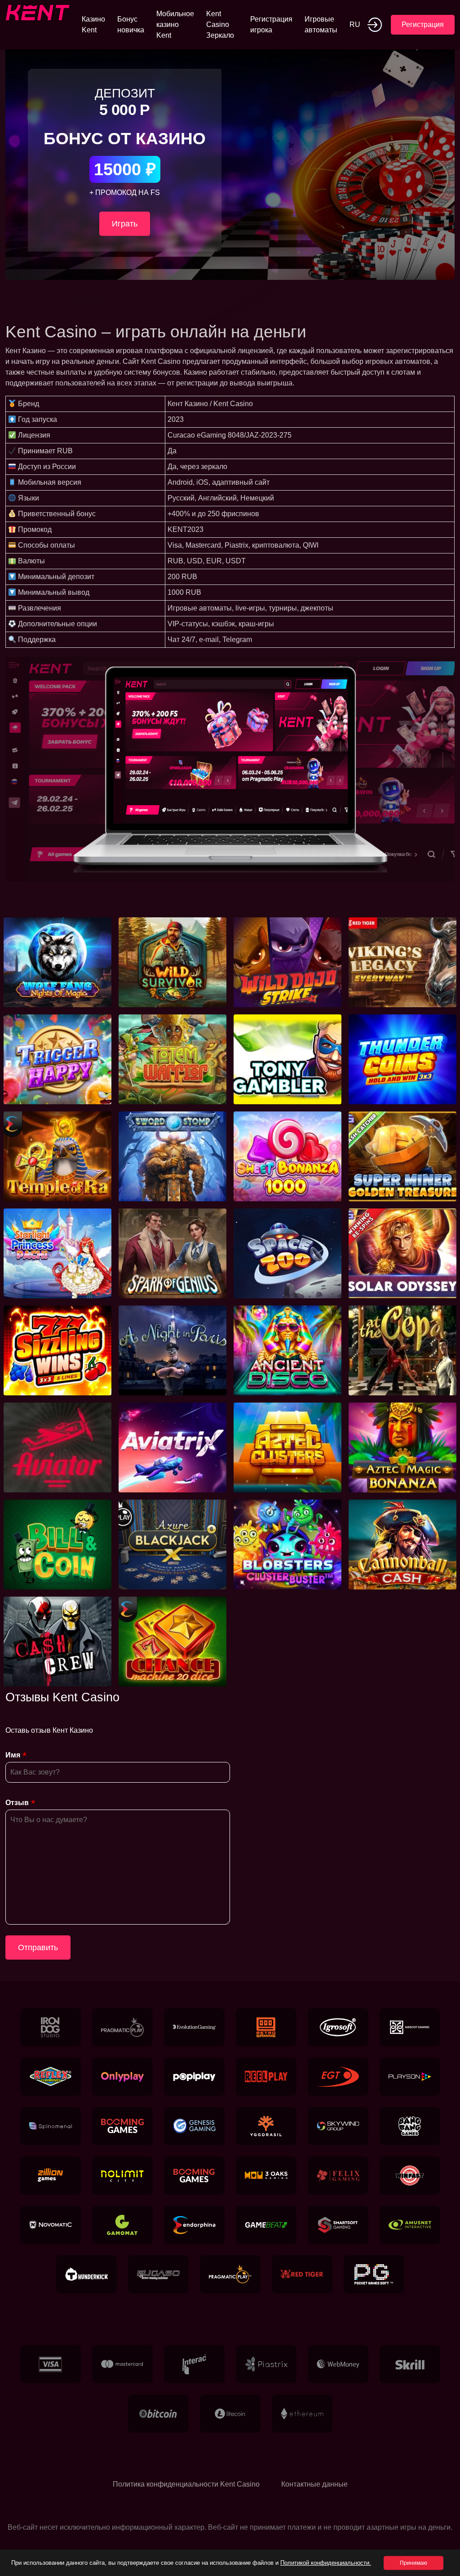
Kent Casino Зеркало (220, 24)
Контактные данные (314, 2484)
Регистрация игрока (271, 24)
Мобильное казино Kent (175, 24)
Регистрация (423, 24)
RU (355, 24)
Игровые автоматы (321, 24)
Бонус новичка (131, 24)
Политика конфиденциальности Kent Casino (186, 2484)
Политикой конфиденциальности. (326, 2563)
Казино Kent (93, 24)
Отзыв (17, 1803)
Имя (13, 1755)
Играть (125, 224)
